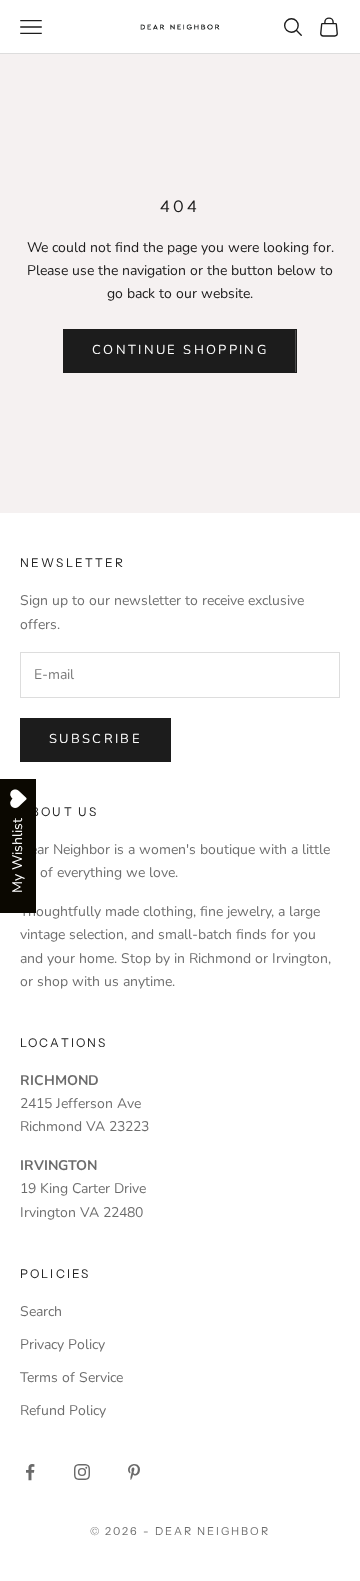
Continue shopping (180, 350)
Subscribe (95, 739)
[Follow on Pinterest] (134, 1472)
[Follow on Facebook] (30, 1472)
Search (41, 1311)
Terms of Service (71, 1377)
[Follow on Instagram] (82, 1472)
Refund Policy (63, 1410)
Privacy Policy (62, 1344)
